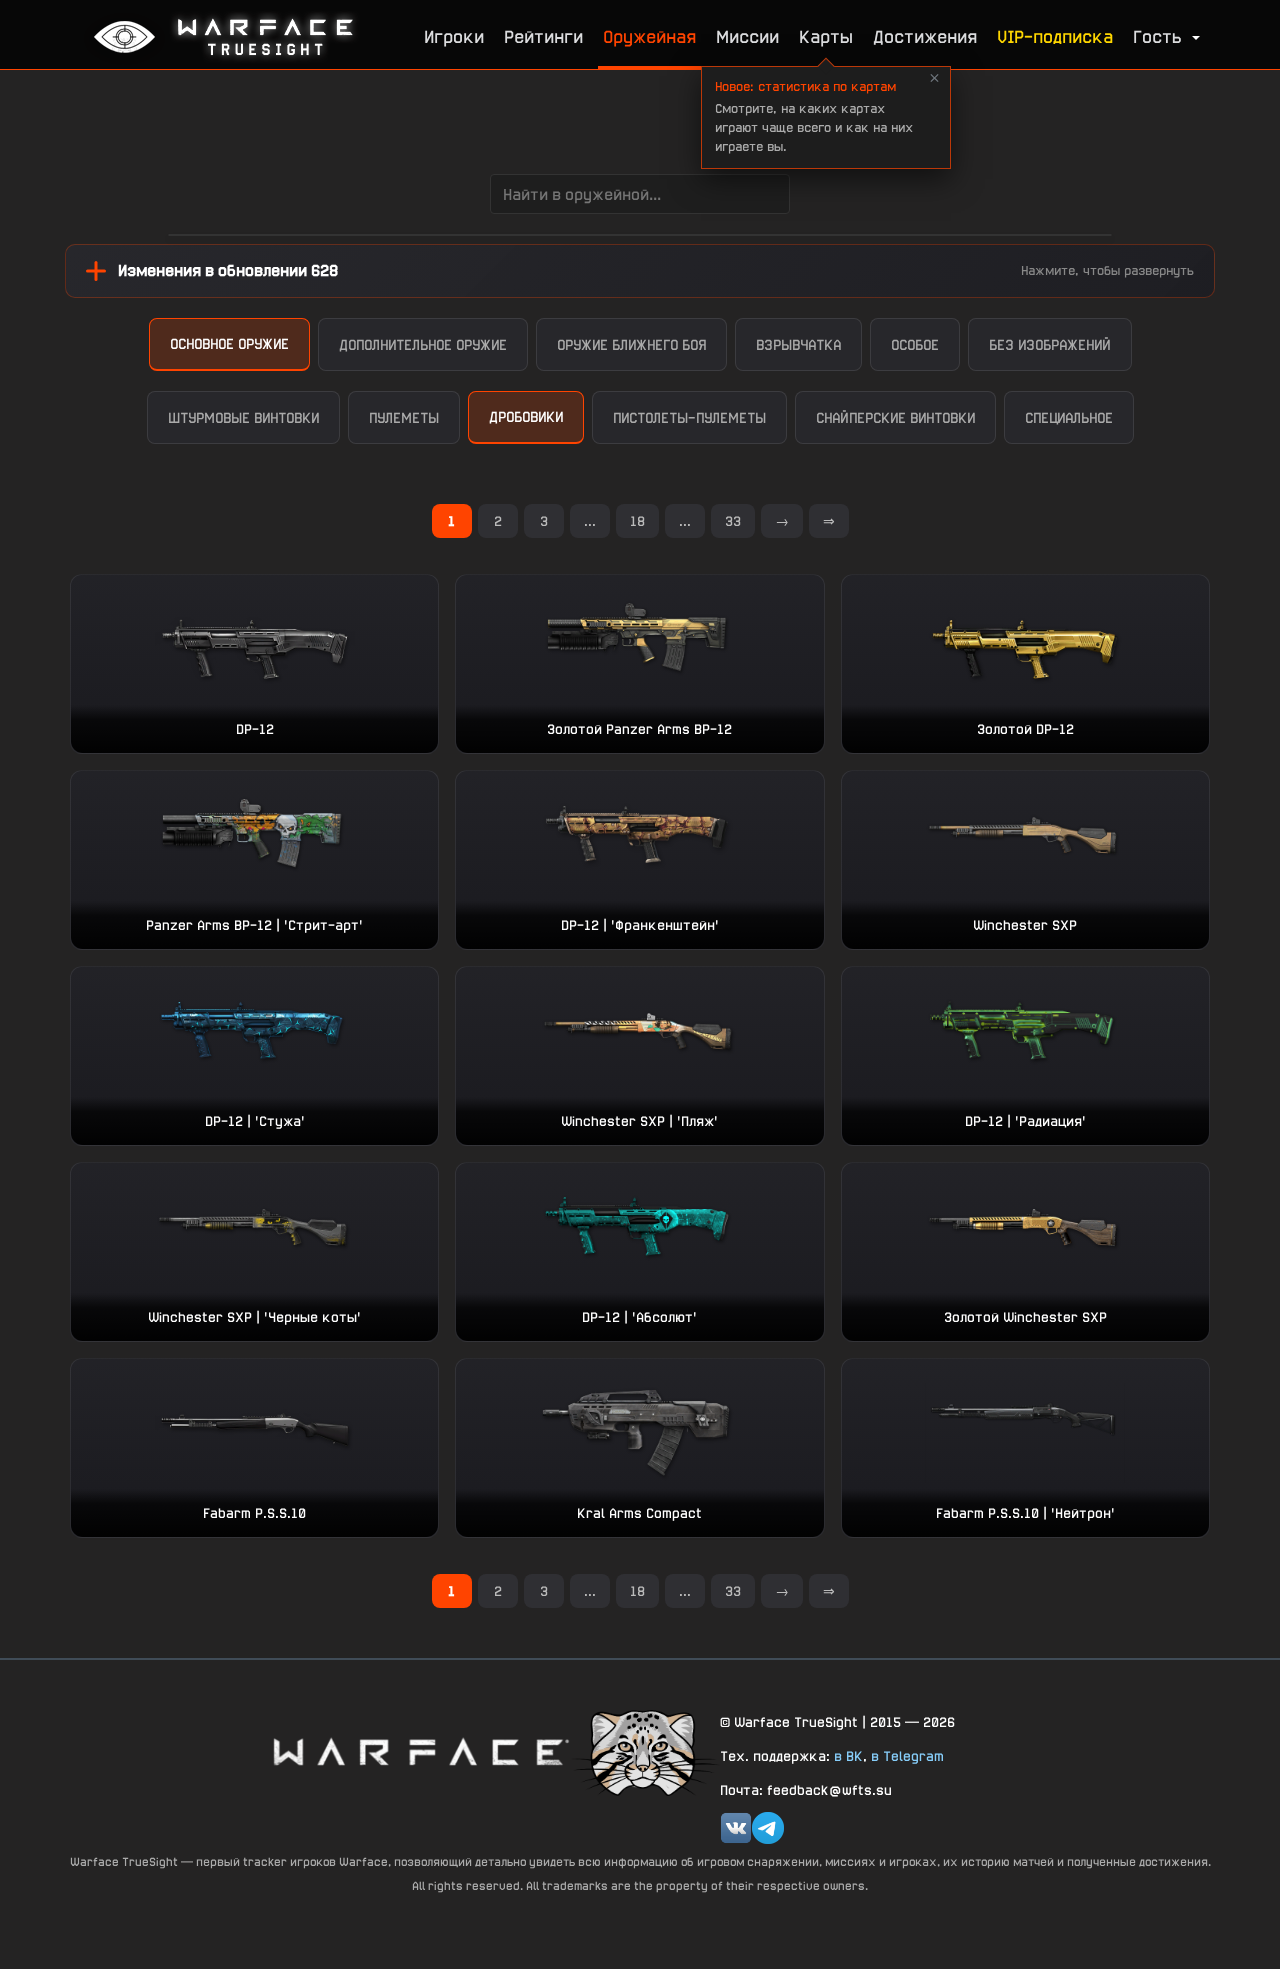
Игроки (454, 36)
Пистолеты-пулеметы (689, 417)
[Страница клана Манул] (645, 1751)
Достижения (925, 36)
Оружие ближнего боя (631, 344)
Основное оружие (229, 343)
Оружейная (649, 36)
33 (733, 521)
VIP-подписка (1055, 36)
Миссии (747, 36)
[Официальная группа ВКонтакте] (736, 1828)
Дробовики (526, 416)
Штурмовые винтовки (243, 417)
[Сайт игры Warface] (420, 1751)
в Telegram (907, 1756)
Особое (915, 344)
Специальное (1069, 417)
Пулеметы (404, 417)
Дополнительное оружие (423, 344)
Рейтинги (543, 36)
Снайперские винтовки (895, 417)
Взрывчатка (798, 344)
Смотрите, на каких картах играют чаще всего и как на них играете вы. (814, 116)
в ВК (848, 1756)
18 (637, 521)
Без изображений (1050, 344)
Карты (826, 36)
